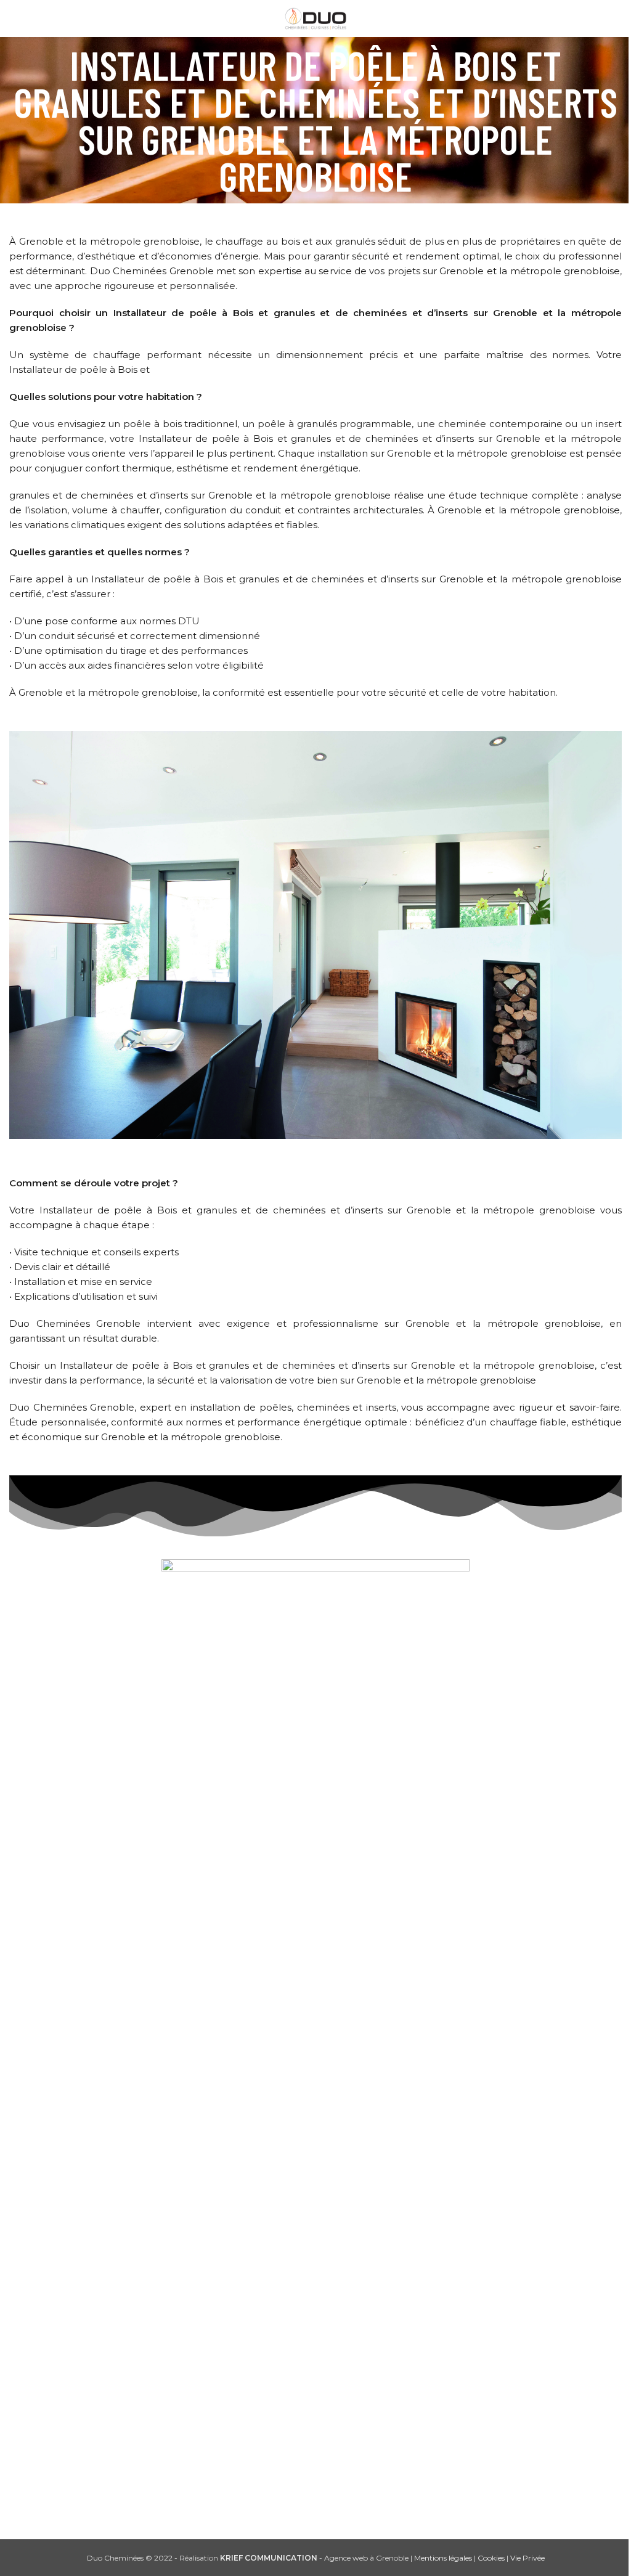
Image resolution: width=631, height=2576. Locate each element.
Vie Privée (527, 2558)
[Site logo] (316, 18)
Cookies (491, 2558)
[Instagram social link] (331, 2508)
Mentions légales (443, 2558)
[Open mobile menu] (14, 18)
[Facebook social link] (300, 2508)
